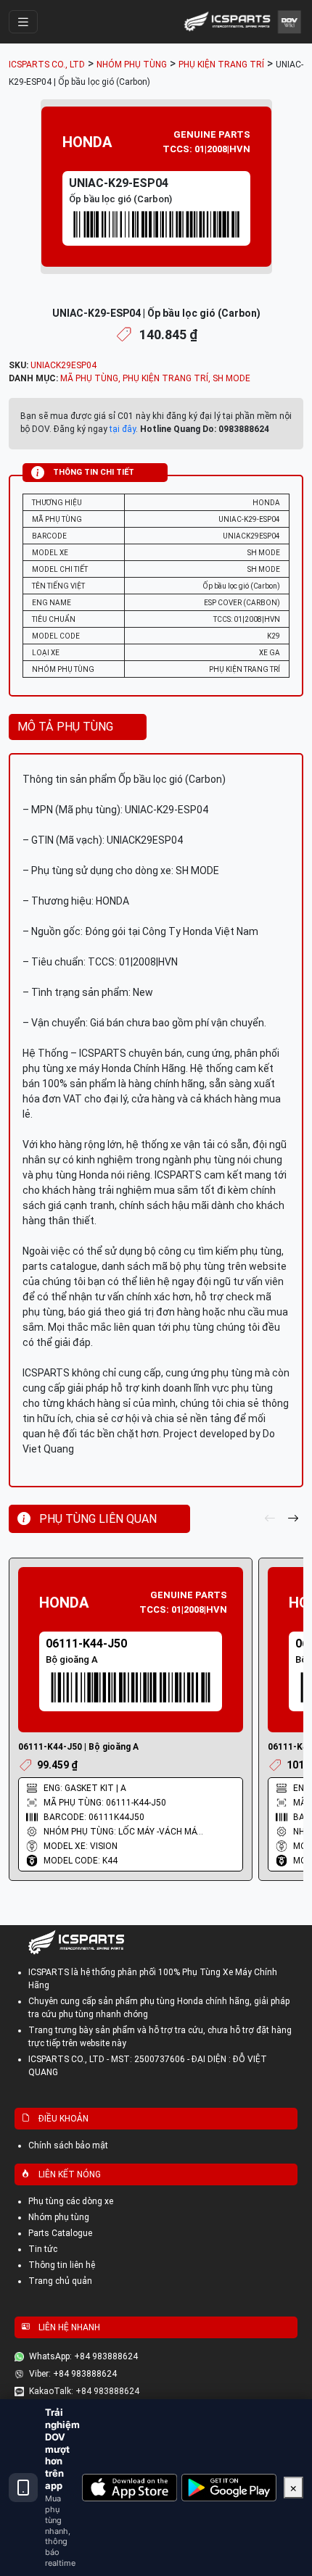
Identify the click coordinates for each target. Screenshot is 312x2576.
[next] (293, 1519)
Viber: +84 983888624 (73, 2374)
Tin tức (43, 2249)
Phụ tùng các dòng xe (71, 2201)
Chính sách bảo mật (68, 2145)
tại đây (123, 429)
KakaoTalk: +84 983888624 (84, 2391)
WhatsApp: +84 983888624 (83, 2356)
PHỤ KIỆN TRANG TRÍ (165, 378)
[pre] (270, 1519)
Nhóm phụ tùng (59, 2217)
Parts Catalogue (60, 2233)
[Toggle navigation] (23, 22)
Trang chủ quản (60, 2281)
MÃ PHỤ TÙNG (89, 378)
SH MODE (231, 378)
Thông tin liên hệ (62, 2265)
